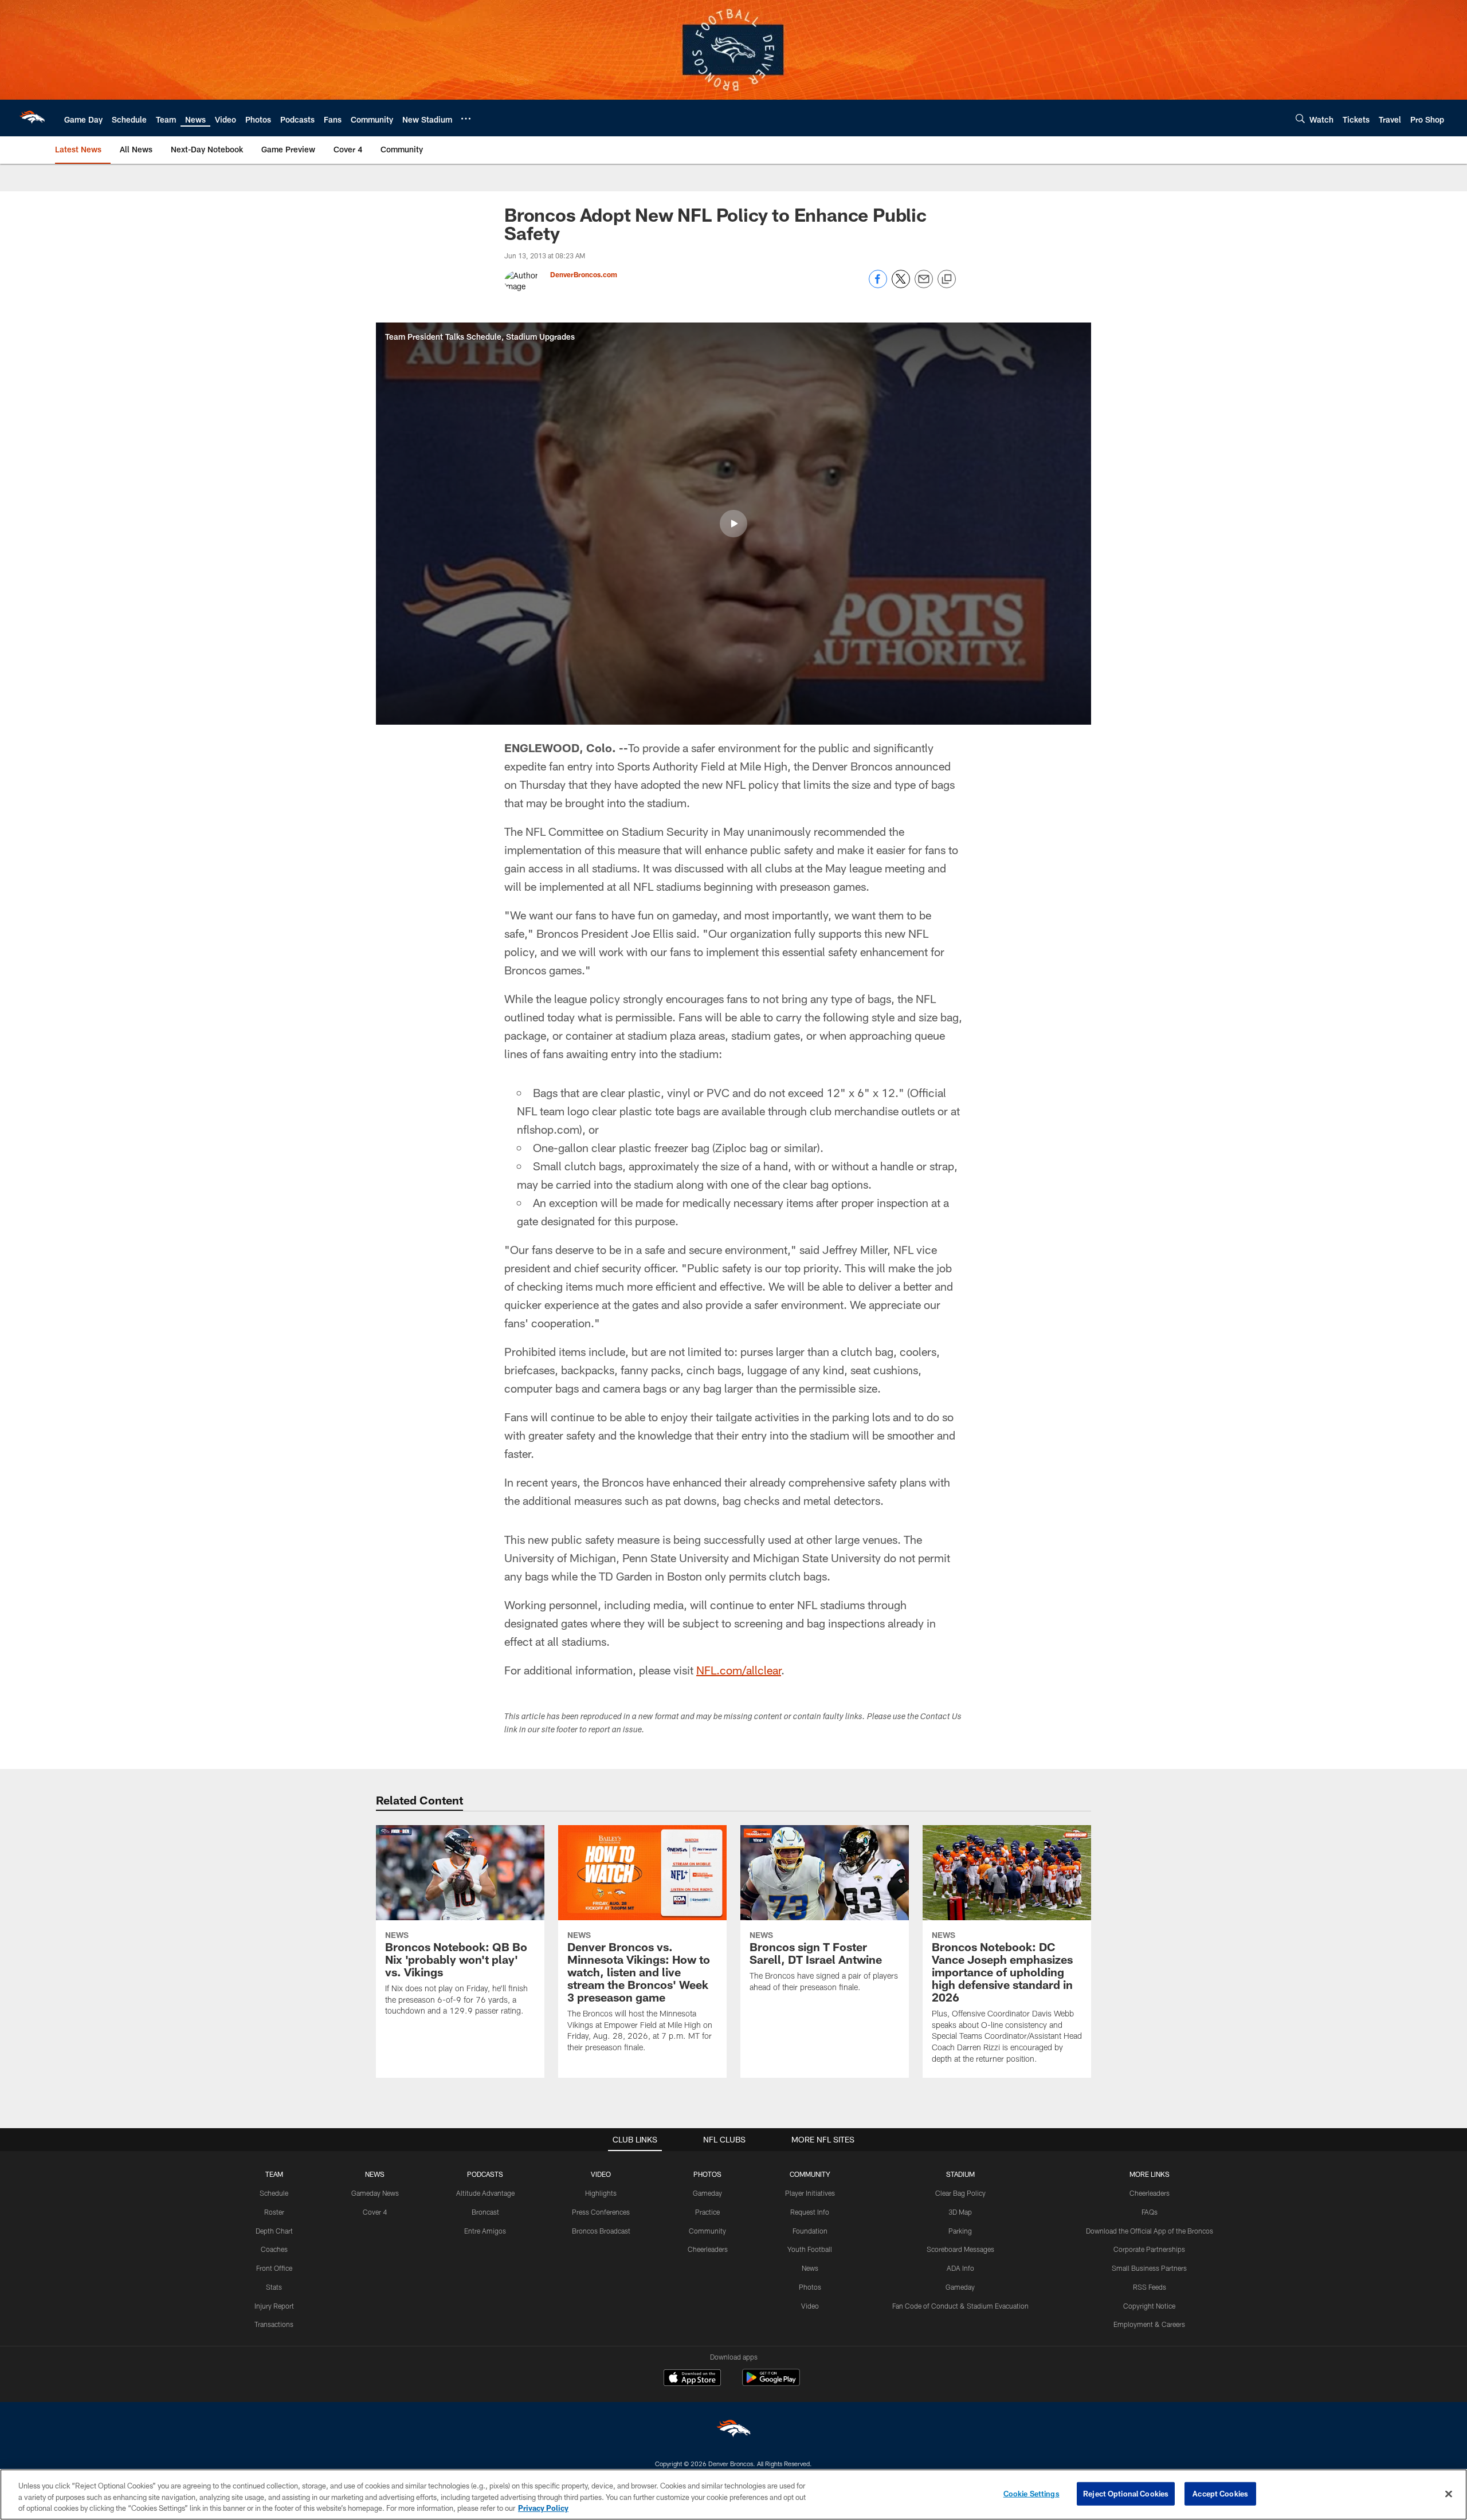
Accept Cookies (1220, 2493)
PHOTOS (707, 2174)
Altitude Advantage (485, 2193)
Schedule (274, 2193)
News (810, 2268)
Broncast (485, 2212)
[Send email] (924, 285)
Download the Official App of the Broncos (1150, 2231)
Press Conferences (601, 2212)
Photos (810, 2287)
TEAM (274, 2174)
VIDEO (601, 2174)
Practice (707, 2212)
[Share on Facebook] (878, 285)
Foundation (810, 2231)
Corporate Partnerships (1149, 2249)
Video (810, 2306)
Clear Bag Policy (960, 2193)
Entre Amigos (485, 2231)
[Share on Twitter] (901, 285)
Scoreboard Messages (960, 2249)
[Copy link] (947, 280)
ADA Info (960, 2268)
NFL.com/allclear (739, 1670)
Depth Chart (274, 2231)
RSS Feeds (1150, 2287)
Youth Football (810, 2249)
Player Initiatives (810, 2193)
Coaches (274, 2249)
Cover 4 (375, 2212)
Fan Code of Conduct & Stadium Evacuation (960, 2306)
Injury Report (274, 2306)
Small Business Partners (1149, 2268)
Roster (274, 2212)
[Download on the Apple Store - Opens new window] (692, 2379)
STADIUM (960, 2174)
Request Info (810, 2212)
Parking (960, 2231)
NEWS (375, 2174)
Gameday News (375, 2193)
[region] (733, 2495)
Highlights (601, 2193)
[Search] (1300, 118)
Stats (274, 2287)
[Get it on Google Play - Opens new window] (771, 2383)
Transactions (274, 2324)
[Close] (1449, 2494)
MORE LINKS (1150, 2174)
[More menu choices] (466, 119)
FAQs (1150, 2212)
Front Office (274, 2268)
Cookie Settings (1031, 2493)
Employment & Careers (1149, 2324)
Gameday (707, 2193)
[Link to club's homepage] (32, 118)
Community (707, 2231)
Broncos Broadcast (601, 2231)
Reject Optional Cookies (1126, 2493)
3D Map (960, 2212)
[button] (733, 524)
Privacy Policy (543, 2508)
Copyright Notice (1149, 2306)
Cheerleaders (708, 2249)
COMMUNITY (810, 2174)
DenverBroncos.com (584, 274)
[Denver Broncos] (733, 2431)
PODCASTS (485, 2174)
